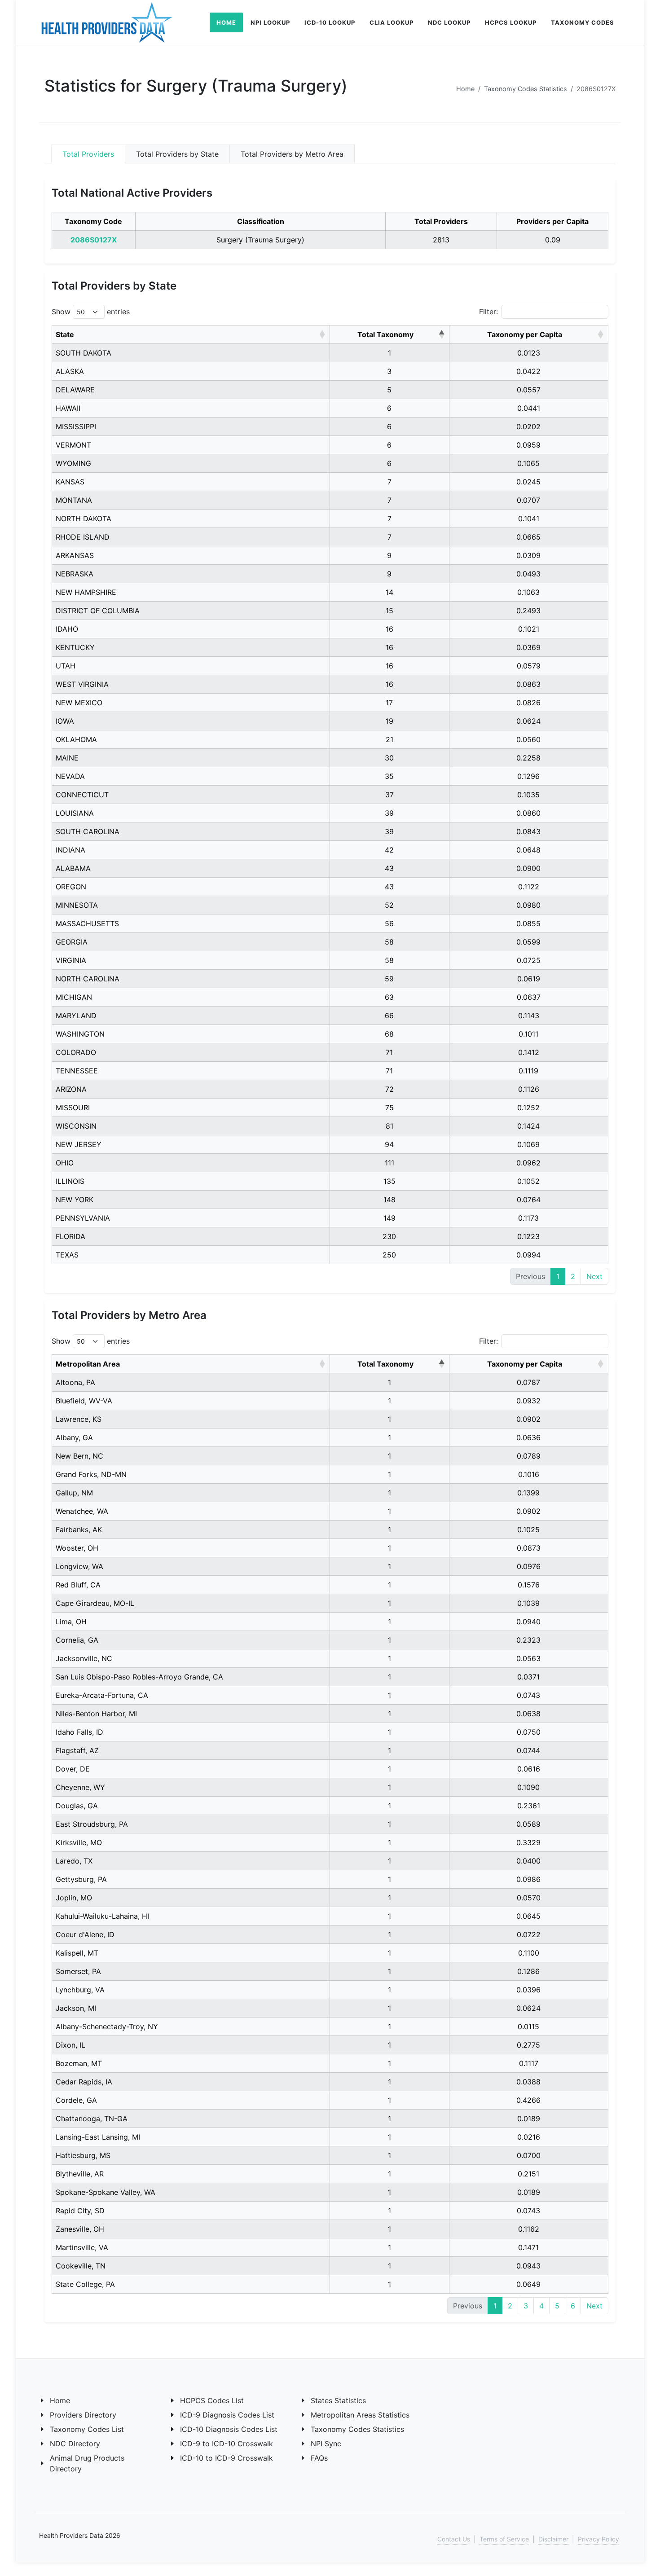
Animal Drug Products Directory (87, 2463)
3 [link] (526, 2306)
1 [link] (558, 1276)
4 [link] (541, 2306)
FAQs (319, 2458)
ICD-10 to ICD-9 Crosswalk (227, 2458)
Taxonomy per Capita (525, 334)
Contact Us (454, 2539)
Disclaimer (553, 2539)
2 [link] (573, 1276)
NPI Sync (326, 2444)
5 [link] (557, 2306)
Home (465, 89)
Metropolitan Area (88, 1364)
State (65, 334)
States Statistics (338, 2400)
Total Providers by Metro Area (292, 154)
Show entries (91, 312)
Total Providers (88, 154)
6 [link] (573, 2306)
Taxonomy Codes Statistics (526, 89)
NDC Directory (75, 2444)
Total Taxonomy (385, 334)
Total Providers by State (177, 154)
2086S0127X (94, 240)
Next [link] (594, 1276)
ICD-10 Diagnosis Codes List (229, 2429)
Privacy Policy (598, 2539)
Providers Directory (83, 2415)
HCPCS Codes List (212, 2400)
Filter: (488, 312)
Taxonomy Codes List (87, 2429)
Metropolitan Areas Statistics (360, 2415)
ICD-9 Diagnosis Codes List (227, 2415)
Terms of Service (504, 2539)
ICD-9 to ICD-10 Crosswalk (227, 2444)
